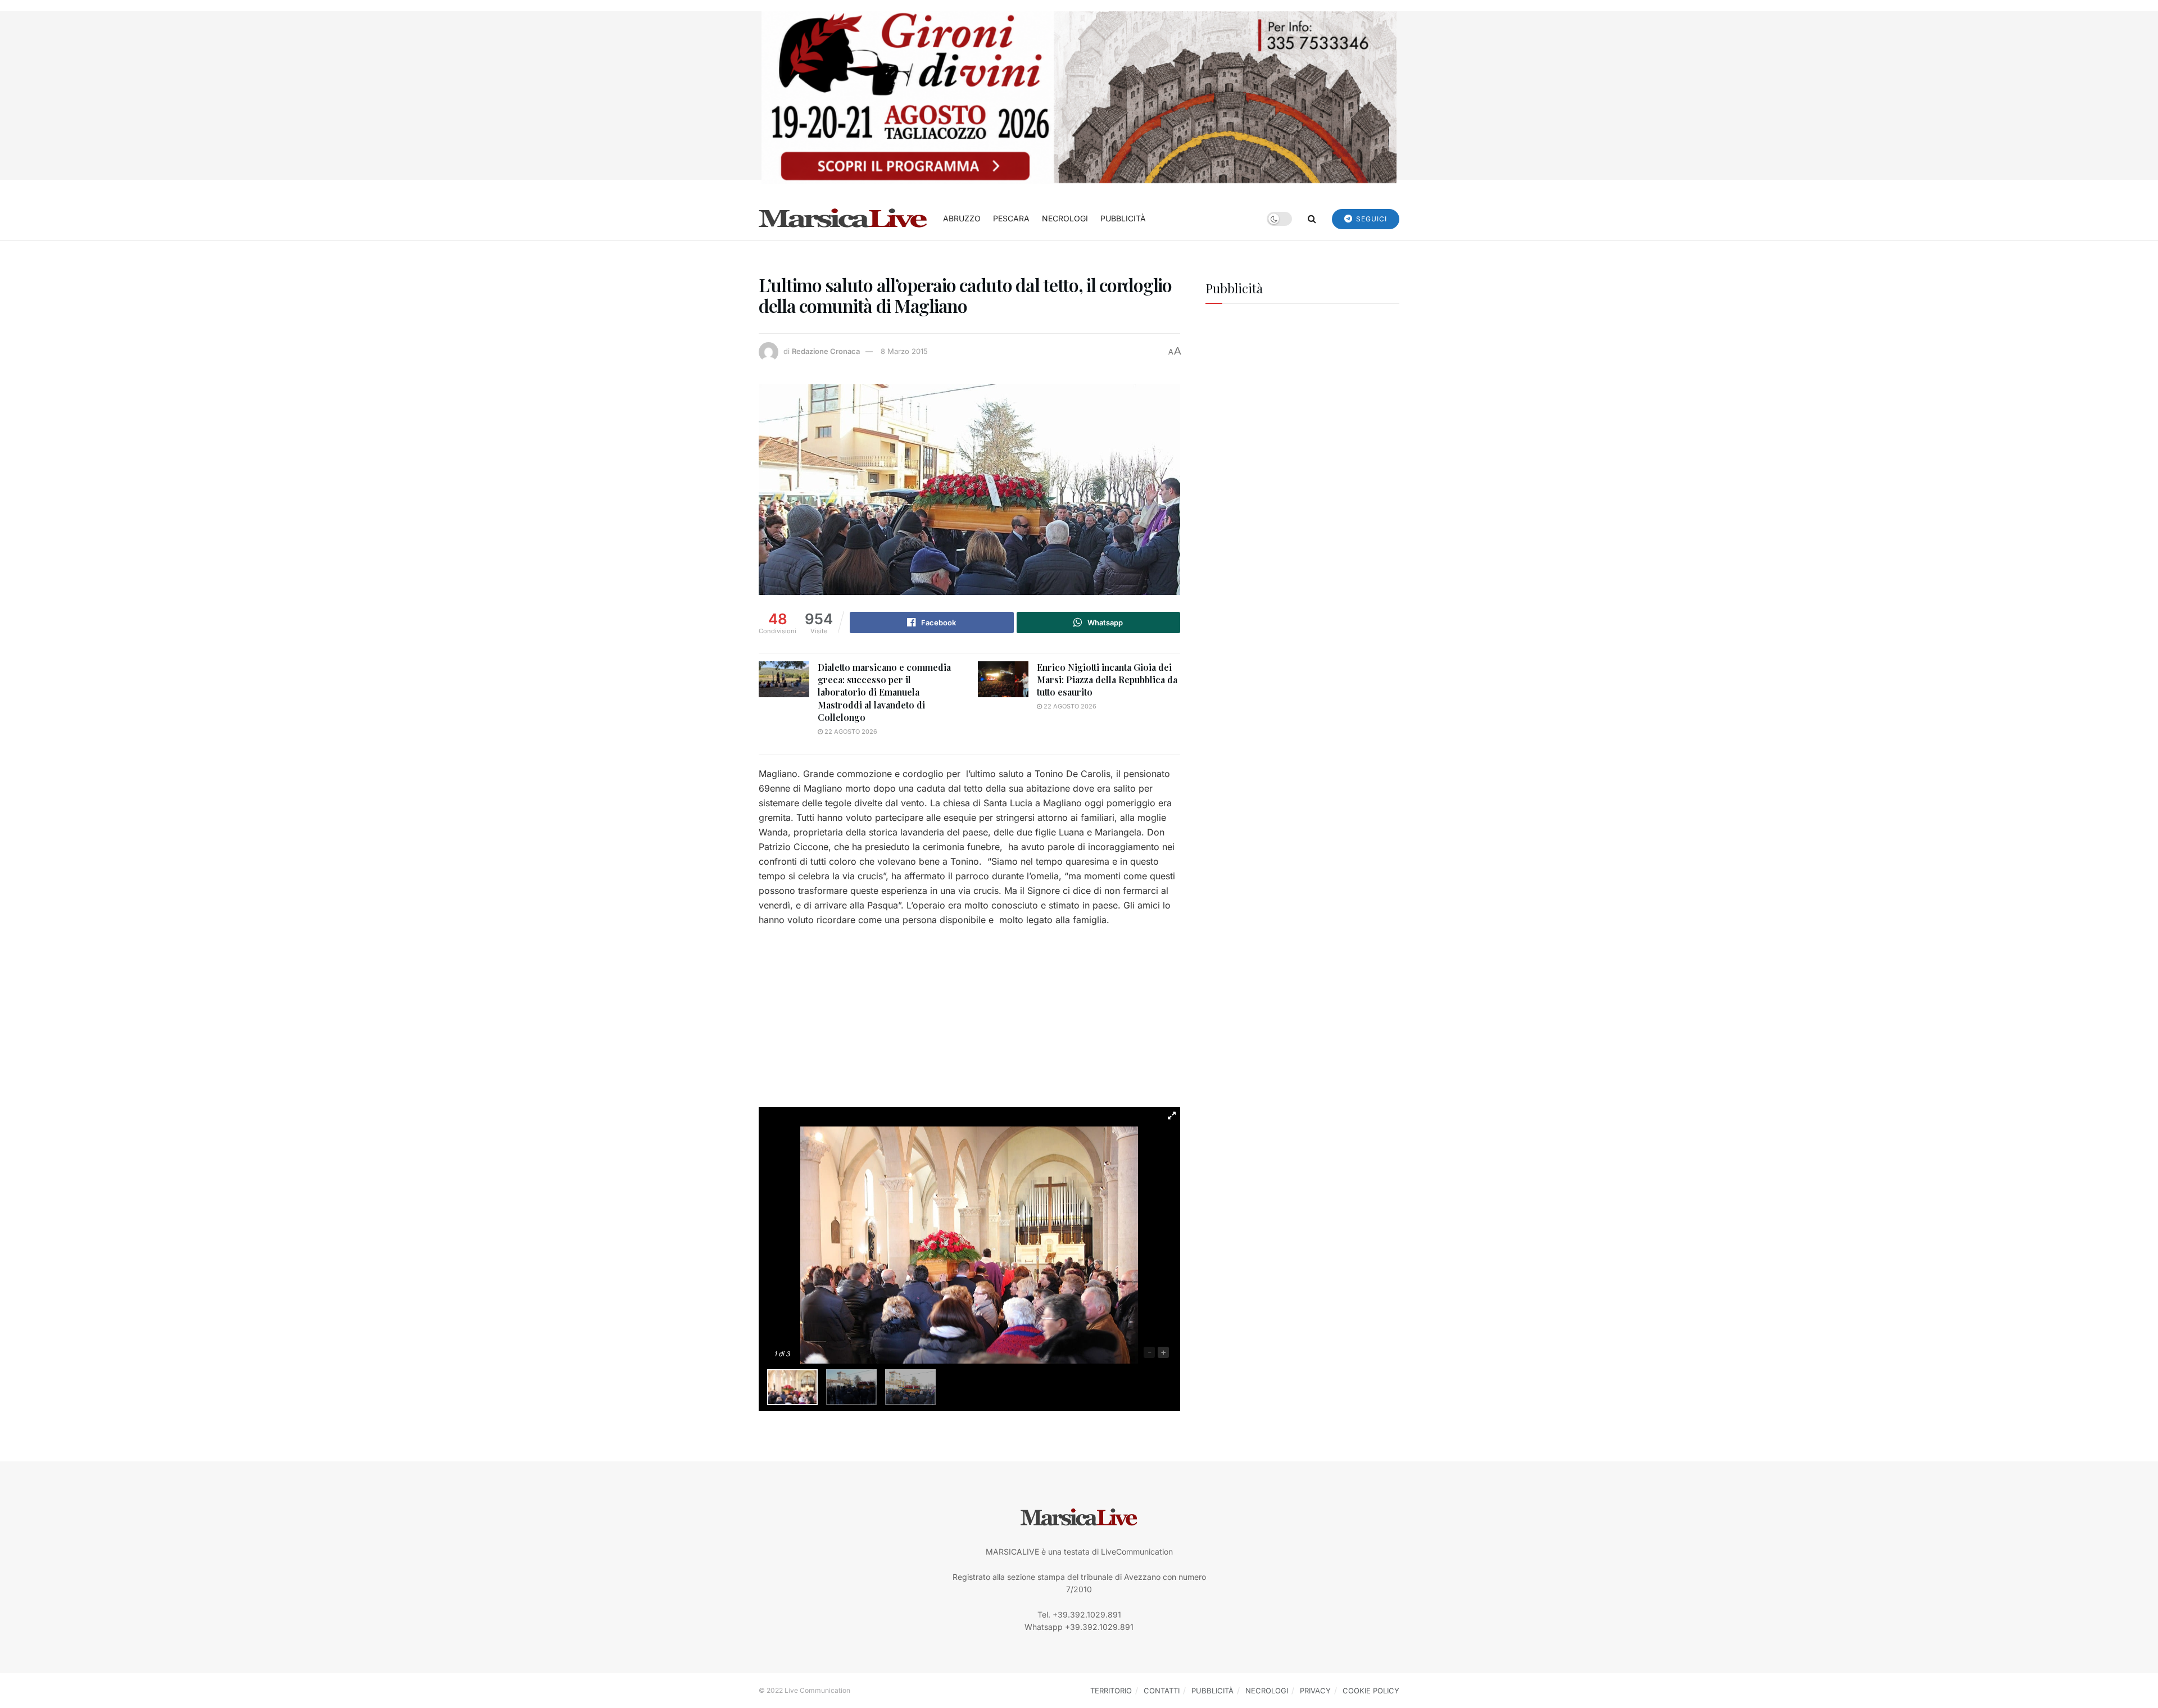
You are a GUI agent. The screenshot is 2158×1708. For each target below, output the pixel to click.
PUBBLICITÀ (1123, 218)
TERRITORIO (1111, 1691)
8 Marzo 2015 (904, 351)
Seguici (1370, 219)
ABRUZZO (962, 218)
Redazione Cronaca (826, 351)
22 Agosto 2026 (850, 732)
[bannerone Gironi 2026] (1079, 96)
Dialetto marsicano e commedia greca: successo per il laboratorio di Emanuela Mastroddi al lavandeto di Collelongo (884, 692)
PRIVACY (1315, 1691)
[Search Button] (1312, 219)
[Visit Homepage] (843, 219)
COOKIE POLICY (1371, 1691)
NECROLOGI (1065, 218)
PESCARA (1011, 218)
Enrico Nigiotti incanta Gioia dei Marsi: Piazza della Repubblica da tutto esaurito (1107, 680)
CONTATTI (1162, 1691)
